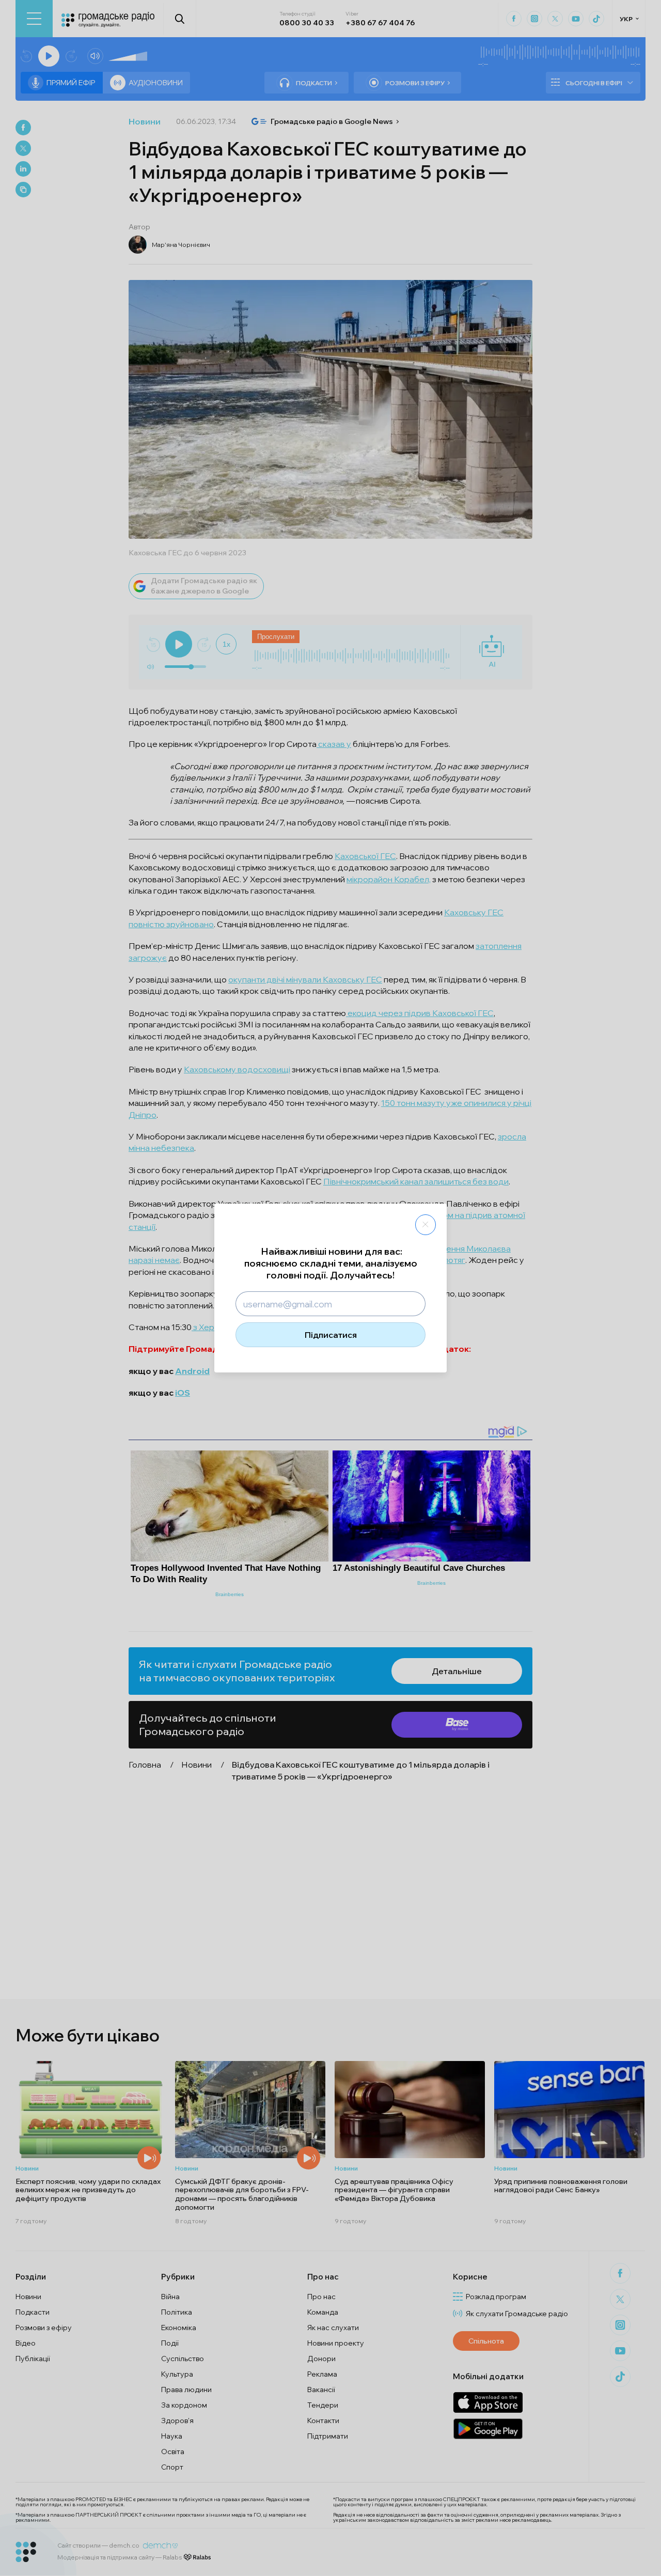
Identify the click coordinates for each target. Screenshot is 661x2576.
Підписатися (331, 1335)
